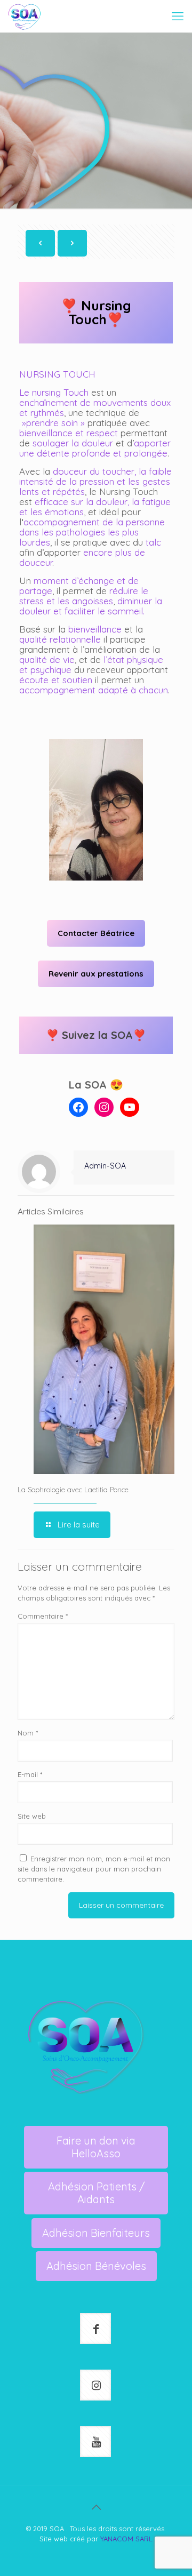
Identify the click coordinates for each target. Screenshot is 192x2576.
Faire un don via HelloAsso (96, 2147)
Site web (32, 1816)
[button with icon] (95, 2329)
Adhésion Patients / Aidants (96, 2193)
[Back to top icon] (96, 2507)
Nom (28, 1733)
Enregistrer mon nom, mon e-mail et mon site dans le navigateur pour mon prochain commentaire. (94, 1869)
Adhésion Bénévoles (96, 2266)
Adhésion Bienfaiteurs (96, 2233)
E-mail (30, 1774)
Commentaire (43, 1616)
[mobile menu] (178, 16)
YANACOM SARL (126, 2539)
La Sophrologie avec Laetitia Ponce (73, 1490)
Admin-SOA (105, 1166)
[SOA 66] (25, 16)
